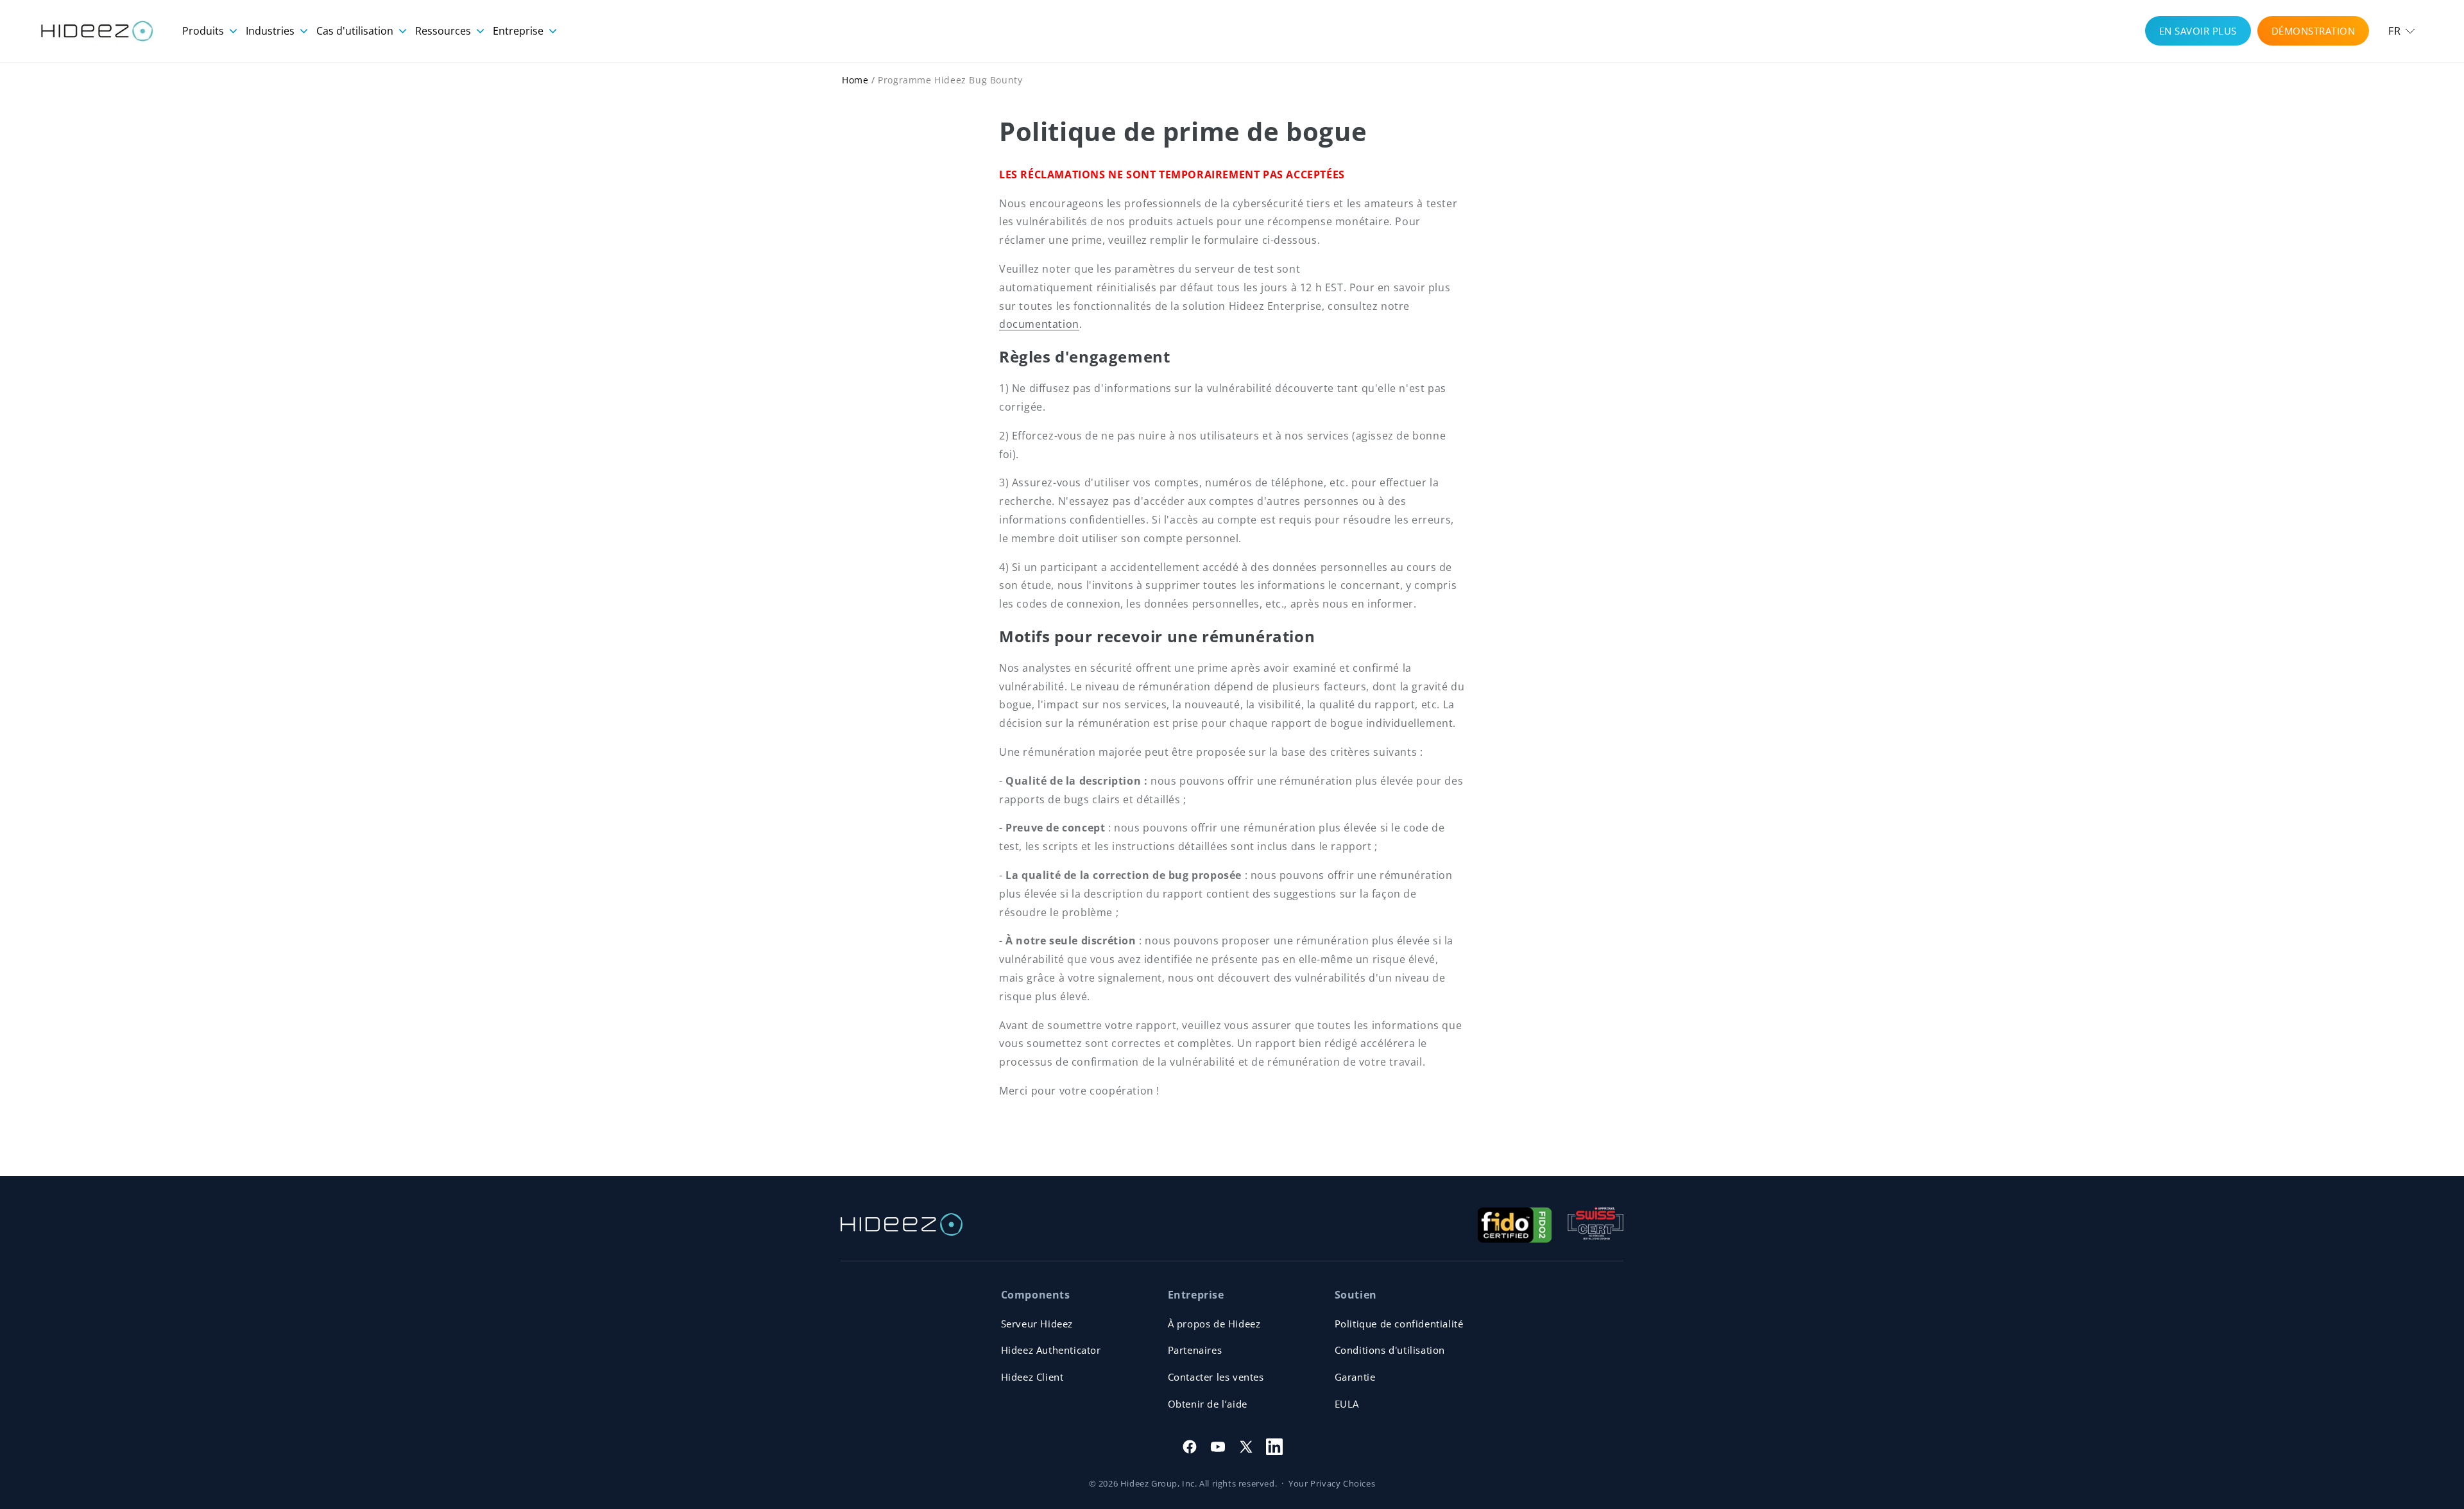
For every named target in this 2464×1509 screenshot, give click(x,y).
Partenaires (1195, 1350)
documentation (1039, 324)
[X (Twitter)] (1246, 1447)
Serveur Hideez (1037, 1324)
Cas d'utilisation (356, 31)
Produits (204, 31)
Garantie (1355, 1377)
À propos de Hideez (1214, 1324)
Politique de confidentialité (1399, 1324)
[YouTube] (1218, 1447)
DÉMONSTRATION (2314, 31)
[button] (2402, 31)
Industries (271, 31)
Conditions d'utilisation (1390, 1350)
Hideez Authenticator (1051, 1350)
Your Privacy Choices (1332, 1483)
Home (855, 80)
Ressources (444, 31)
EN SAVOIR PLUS (2198, 31)
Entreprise (519, 31)
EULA (1347, 1404)
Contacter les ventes (1216, 1377)
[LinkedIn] (1274, 1447)
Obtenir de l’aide (1208, 1404)
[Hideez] (902, 1224)
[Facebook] (1190, 1447)
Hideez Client (1032, 1377)
